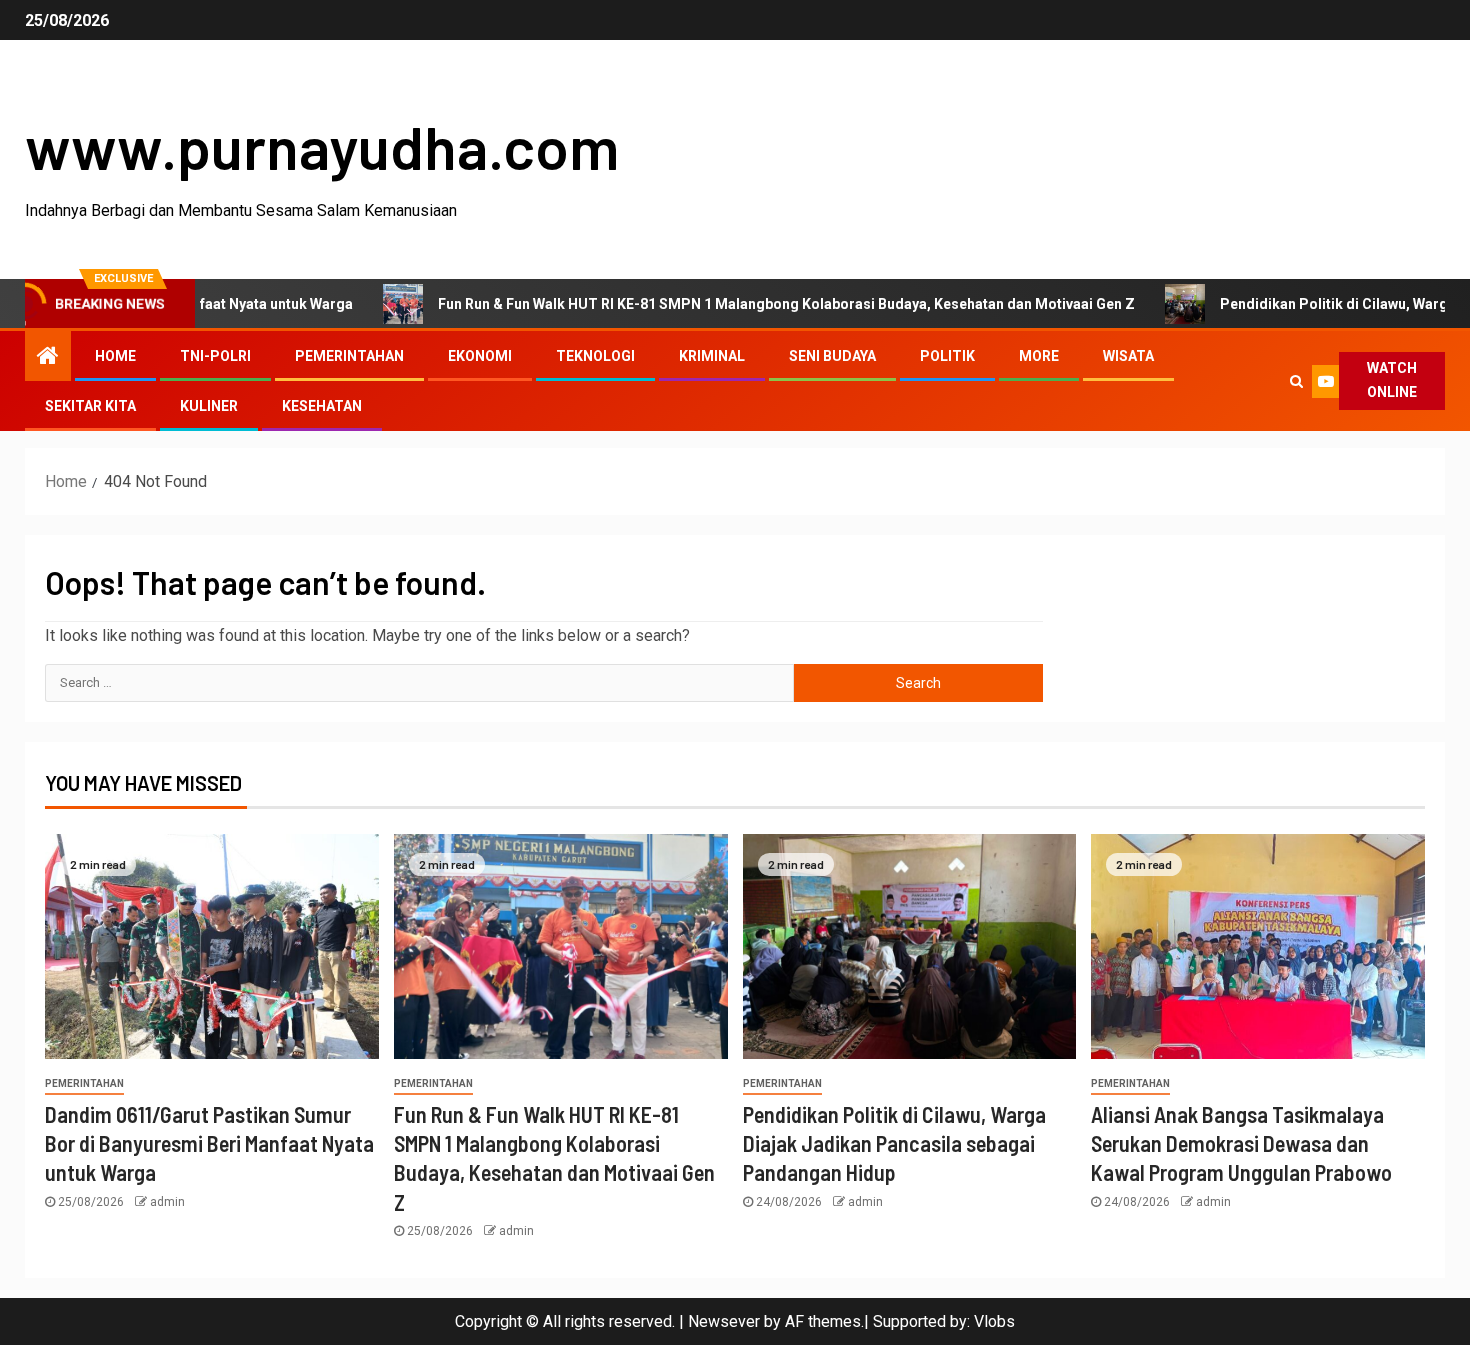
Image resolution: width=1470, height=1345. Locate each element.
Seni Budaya (832, 356)
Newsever (724, 1321)
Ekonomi (480, 356)
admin (167, 1202)
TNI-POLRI (215, 356)
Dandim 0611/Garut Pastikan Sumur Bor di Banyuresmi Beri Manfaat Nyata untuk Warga (209, 1143)
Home (115, 356)
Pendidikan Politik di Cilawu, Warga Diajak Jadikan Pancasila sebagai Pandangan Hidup (894, 1143)
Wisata (1128, 356)
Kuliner (209, 406)
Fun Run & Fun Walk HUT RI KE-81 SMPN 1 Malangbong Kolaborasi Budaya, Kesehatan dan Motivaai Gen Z (732, 304)
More (1039, 356)
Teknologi (595, 356)
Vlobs (994, 1321)
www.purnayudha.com (322, 146)
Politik (947, 356)
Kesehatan (322, 406)
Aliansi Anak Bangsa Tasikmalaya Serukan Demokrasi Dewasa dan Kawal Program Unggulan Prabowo (1241, 1143)
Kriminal (712, 356)
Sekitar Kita (90, 406)
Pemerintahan (349, 356)
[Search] (1296, 381)
